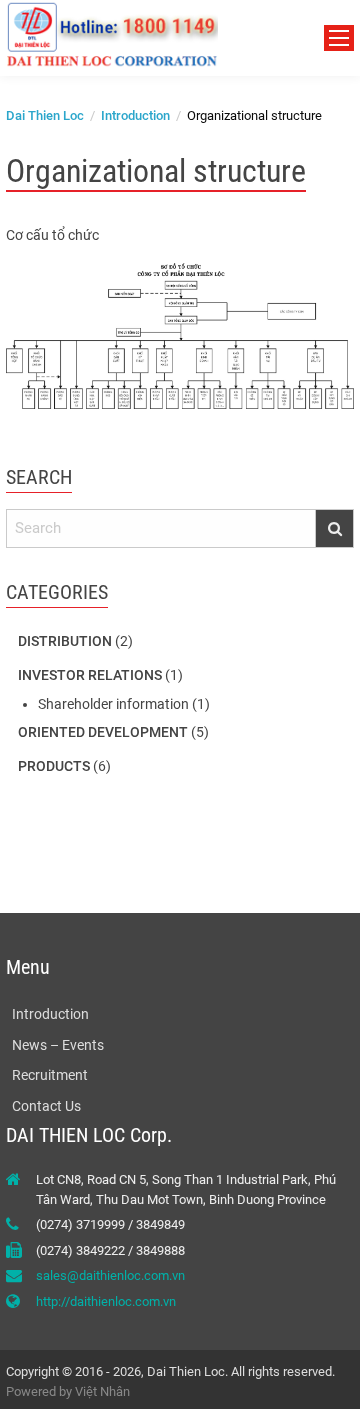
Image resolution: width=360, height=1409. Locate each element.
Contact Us (46, 1106)
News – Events (58, 1045)
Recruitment (50, 1075)
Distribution (65, 641)
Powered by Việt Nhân (68, 1391)
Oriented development (103, 732)
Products (54, 766)
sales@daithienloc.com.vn (110, 1275)
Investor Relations (90, 675)
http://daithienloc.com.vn (106, 1301)
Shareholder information (113, 704)
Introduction (50, 1014)
